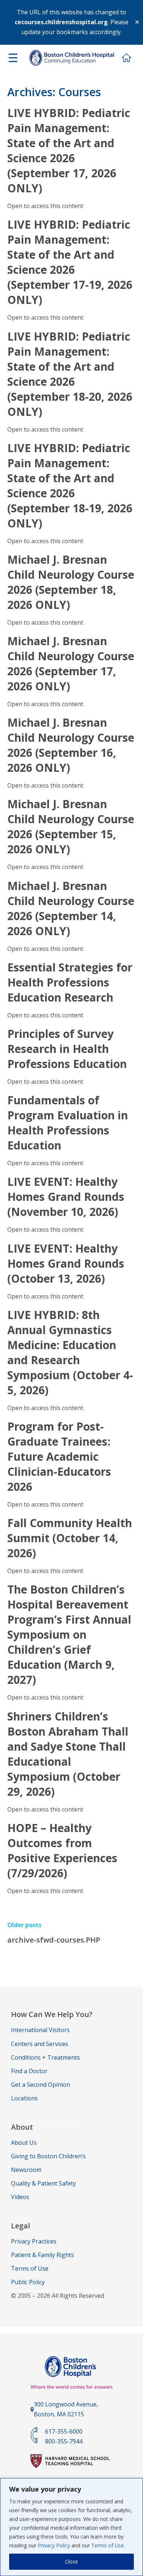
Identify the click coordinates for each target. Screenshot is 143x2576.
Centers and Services (40, 2044)
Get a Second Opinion (41, 2085)
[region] (71, 2527)
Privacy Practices (34, 2241)
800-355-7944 (64, 2441)
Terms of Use (108, 2545)
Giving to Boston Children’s (48, 2156)
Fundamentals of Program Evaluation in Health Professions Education (68, 1123)
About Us (24, 2143)
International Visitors (40, 2030)
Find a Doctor (29, 2071)
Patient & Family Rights (43, 2255)
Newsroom (26, 2170)
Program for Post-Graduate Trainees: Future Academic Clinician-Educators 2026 (59, 1456)
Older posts (24, 1925)
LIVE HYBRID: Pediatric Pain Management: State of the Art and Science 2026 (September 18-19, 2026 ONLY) (70, 486)
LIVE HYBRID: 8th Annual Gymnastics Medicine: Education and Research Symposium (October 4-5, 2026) (70, 1352)
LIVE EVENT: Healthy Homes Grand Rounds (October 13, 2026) (66, 1263)
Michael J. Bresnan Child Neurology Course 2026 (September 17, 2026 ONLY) (71, 664)
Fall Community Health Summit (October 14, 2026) (70, 1538)
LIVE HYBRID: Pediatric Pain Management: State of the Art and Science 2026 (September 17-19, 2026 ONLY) (70, 262)
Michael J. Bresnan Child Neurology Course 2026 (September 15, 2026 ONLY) (71, 826)
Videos (20, 2197)
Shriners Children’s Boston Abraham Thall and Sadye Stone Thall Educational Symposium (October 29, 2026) (68, 1754)
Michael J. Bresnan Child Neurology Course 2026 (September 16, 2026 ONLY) (71, 745)
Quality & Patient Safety (43, 2183)
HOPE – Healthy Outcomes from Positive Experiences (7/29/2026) (62, 1850)
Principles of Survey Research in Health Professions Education (67, 1049)
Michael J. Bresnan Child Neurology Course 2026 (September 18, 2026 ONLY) (71, 582)
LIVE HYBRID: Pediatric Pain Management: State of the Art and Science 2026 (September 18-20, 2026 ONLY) (70, 374)
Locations (24, 2098)
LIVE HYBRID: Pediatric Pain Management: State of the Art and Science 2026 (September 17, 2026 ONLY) (69, 150)
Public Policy (28, 2282)
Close (71, 2562)
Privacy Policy (54, 2545)
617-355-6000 (64, 2431)
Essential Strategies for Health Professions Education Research (70, 982)
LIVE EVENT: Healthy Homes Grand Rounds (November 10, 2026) (66, 1197)
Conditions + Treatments (45, 2057)
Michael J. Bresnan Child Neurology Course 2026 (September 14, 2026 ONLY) (71, 908)
